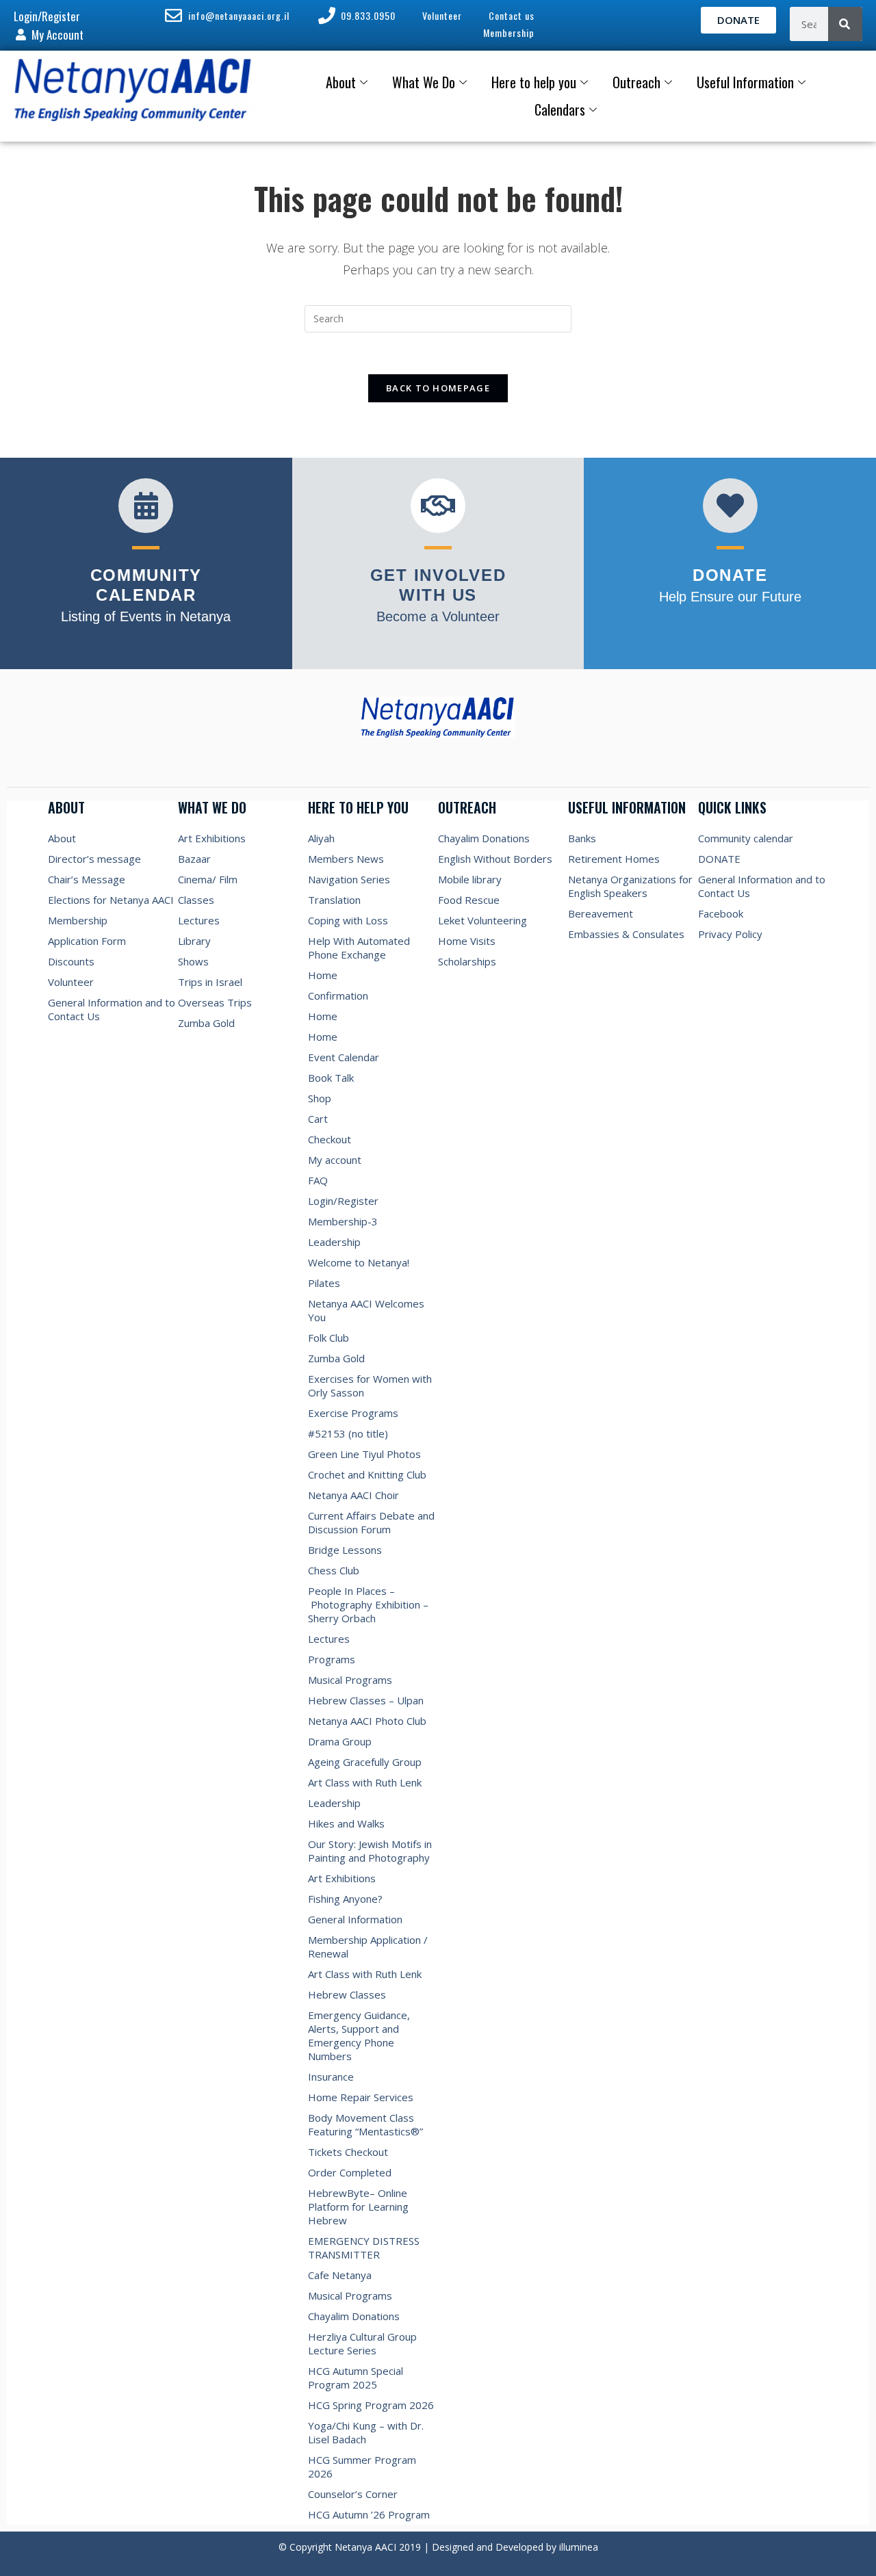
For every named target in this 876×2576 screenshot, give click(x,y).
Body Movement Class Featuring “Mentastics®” (365, 2124)
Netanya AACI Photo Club (367, 1721)
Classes (196, 900)
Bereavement (601, 913)
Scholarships (467, 961)
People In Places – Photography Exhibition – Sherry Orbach (368, 1604)
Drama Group (340, 1741)
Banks (582, 838)
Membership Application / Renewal (368, 1947)
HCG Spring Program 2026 (371, 2405)
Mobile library (470, 879)
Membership (78, 920)
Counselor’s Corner (353, 2494)
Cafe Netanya (340, 2275)
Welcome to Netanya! (359, 1262)
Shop (320, 1098)
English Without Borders (495, 859)
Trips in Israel (210, 982)
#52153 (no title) (348, 1433)
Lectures (199, 920)
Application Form (87, 941)
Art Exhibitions (212, 838)
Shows (193, 961)
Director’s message (94, 859)
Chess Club (334, 1570)
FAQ (318, 1180)
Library (194, 941)
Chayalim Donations (354, 2316)
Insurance (331, 2077)
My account (335, 1160)
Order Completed (350, 2172)
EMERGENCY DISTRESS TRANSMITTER (364, 2248)
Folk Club (328, 1338)
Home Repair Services (361, 2097)
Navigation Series (349, 879)
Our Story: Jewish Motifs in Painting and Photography (370, 1851)
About (341, 82)
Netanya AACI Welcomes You (368, 1310)
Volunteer (71, 982)
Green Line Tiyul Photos (364, 1454)
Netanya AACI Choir (353, 1495)
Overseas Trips (215, 1002)
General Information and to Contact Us (112, 1009)
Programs (332, 1659)
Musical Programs (350, 1680)
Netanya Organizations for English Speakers (630, 886)
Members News (346, 859)
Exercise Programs (353, 1413)
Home (323, 975)
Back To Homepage (438, 388)
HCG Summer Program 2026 (362, 2467)
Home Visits (467, 941)
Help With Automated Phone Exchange (359, 948)
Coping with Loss (348, 920)
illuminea (579, 2547)
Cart (318, 1119)
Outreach (636, 82)
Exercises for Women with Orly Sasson (370, 1385)
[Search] (845, 24)
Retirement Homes (614, 859)
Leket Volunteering (482, 920)
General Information (355, 1919)
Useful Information (745, 82)
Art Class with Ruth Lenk (365, 1782)
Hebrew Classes (347, 1994)
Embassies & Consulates (626, 934)
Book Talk (331, 1078)
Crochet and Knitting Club (367, 1474)
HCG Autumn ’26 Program (369, 2514)
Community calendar (746, 838)
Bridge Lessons (345, 1550)
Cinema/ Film (208, 879)
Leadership (334, 1242)
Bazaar (194, 859)
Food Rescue (469, 900)
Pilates (324, 1283)
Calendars (560, 109)
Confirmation (338, 996)
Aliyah (321, 838)
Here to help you (534, 82)
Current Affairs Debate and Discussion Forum (371, 1522)
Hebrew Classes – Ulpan (366, 1700)
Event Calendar (344, 1057)
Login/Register (343, 1201)
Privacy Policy (730, 934)
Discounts (71, 961)
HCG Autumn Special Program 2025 (356, 2378)
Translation (334, 900)
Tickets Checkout (348, 2152)
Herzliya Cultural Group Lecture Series (362, 2343)
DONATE (719, 859)
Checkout (330, 1139)
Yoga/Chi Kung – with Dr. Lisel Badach (366, 2432)
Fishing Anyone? (345, 1899)
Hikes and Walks (346, 1823)
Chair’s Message (87, 879)
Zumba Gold (206, 1023)
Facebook (721, 913)
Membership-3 (343, 1221)
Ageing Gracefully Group (365, 1762)
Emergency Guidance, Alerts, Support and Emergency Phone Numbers (359, 2035)
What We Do (424, 82)
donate (730, 575)
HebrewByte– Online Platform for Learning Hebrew (358, 2207)
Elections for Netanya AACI (111, 900)
